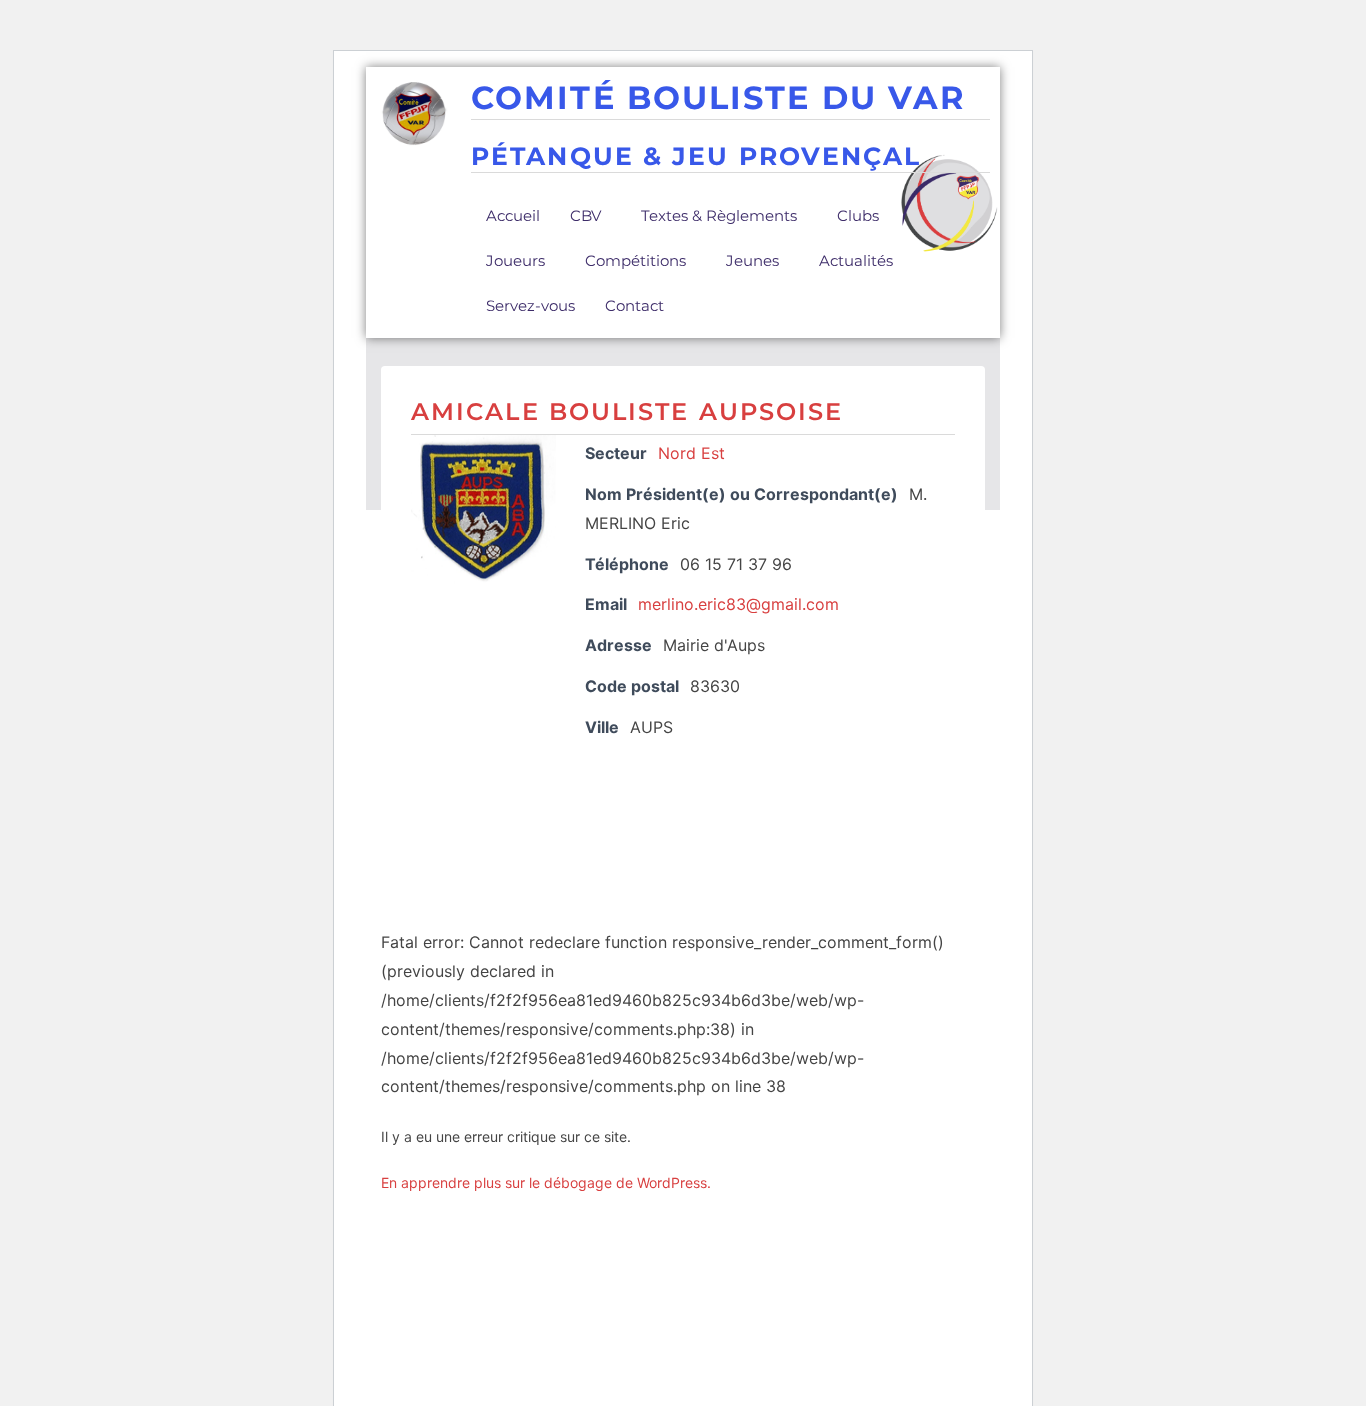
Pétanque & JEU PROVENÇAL (696, 156)
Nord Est (691, 453)
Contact (634, 305)
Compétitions (635, 260)
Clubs (858, 215)
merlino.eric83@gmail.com (738, 604)
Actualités (856, 260)
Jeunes (752, 260)
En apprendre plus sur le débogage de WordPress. (546, 1182)
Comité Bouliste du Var (718, 97)
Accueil (513, 215)
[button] (590, 215)
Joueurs (515, 260)
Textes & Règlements (719, 215)
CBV (585, 215)
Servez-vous (530, 305)
